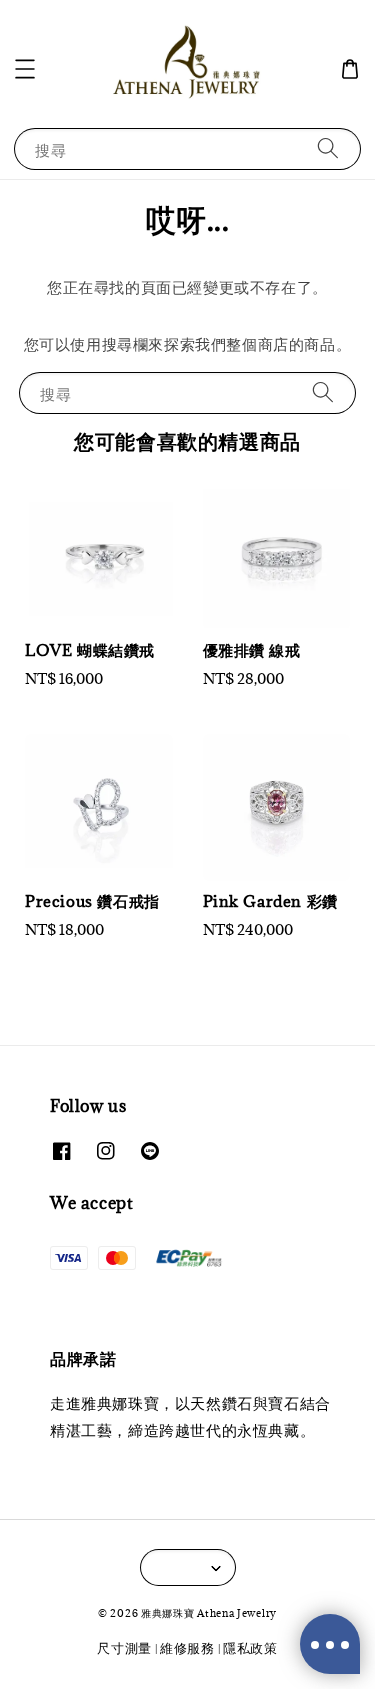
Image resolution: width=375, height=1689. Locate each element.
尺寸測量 (124, 1648)
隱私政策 (250, 1648)
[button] (25, 69)
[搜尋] (328, 148)
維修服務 (187, 1648)
